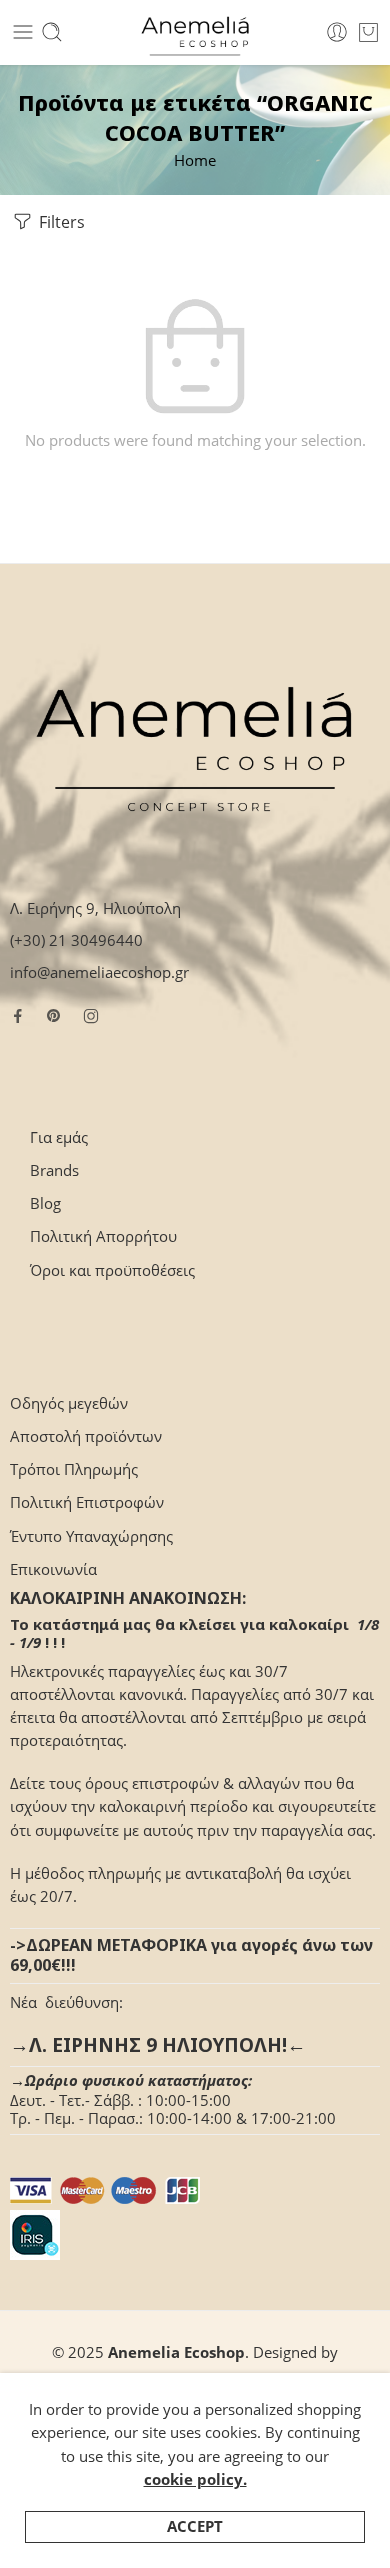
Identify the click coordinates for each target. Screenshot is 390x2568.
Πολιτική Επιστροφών (87, 1502)
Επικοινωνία (53, 1569)
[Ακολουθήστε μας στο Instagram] (91, 1016)
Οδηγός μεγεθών (69, 1403)
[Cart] (368, 32)
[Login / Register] (337, 32)
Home (195, 160)
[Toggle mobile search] (52, 32)
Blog (45, 1203)
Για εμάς (59, 1137)
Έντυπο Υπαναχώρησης (91, 1536)
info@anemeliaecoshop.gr (99, 972)
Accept (195, 2526)
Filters (60, 222)
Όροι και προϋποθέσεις (112, 1270)
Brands (54, 1170)
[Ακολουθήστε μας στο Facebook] (18, 1016)
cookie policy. (195, 2479)
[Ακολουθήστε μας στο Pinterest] (54, 1016)
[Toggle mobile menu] (23, 32)
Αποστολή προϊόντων (86, 1436)
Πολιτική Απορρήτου (103, 1236)
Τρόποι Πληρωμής (74, 1469)
